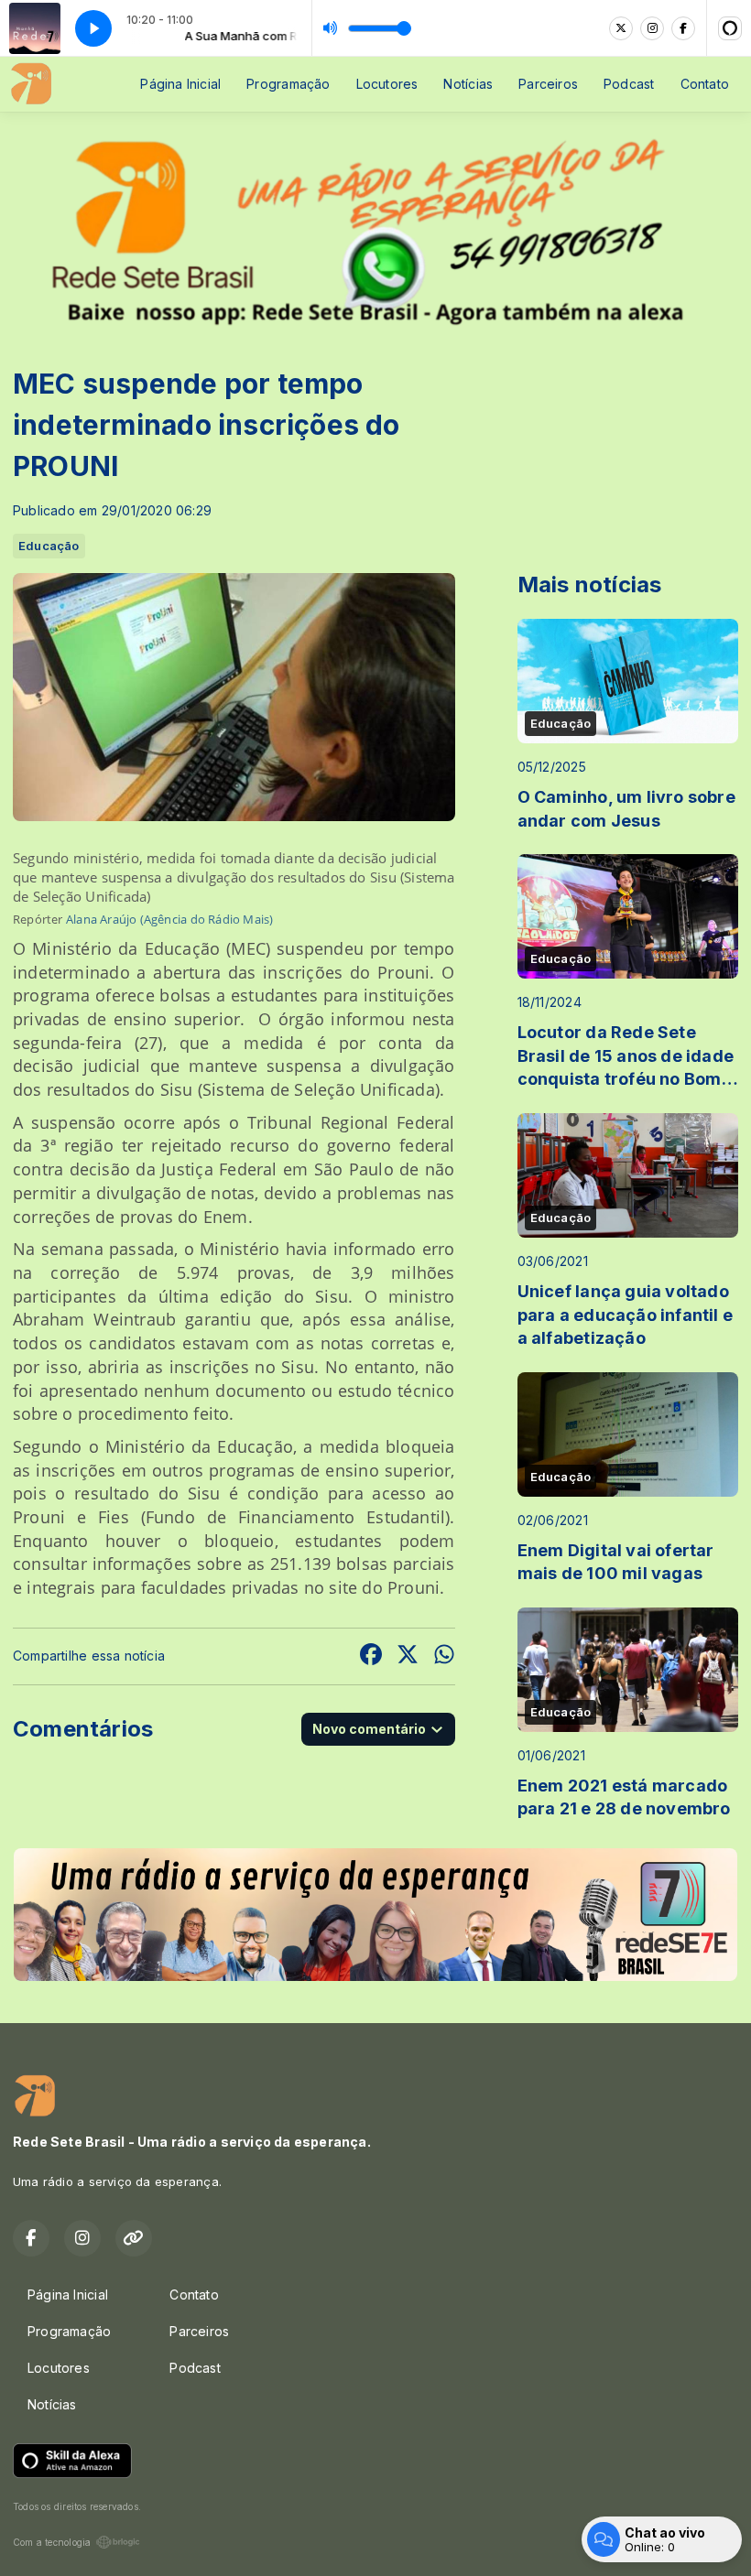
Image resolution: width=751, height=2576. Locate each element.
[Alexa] (730, 28)
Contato (705, 84)
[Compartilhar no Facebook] (371, 1656)
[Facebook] (683, 28)
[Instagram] (652, 28)
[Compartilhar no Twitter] (408, 1656)
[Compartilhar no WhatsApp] (444, 1656)
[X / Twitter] (621, 28)
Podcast (629, 84)
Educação (49, 546)
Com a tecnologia (52, 2542)
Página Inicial (180, 84)
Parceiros (548, 84)
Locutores (387, 84)
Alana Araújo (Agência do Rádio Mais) (170, 919)
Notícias (468, 84)
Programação (288, 84)
